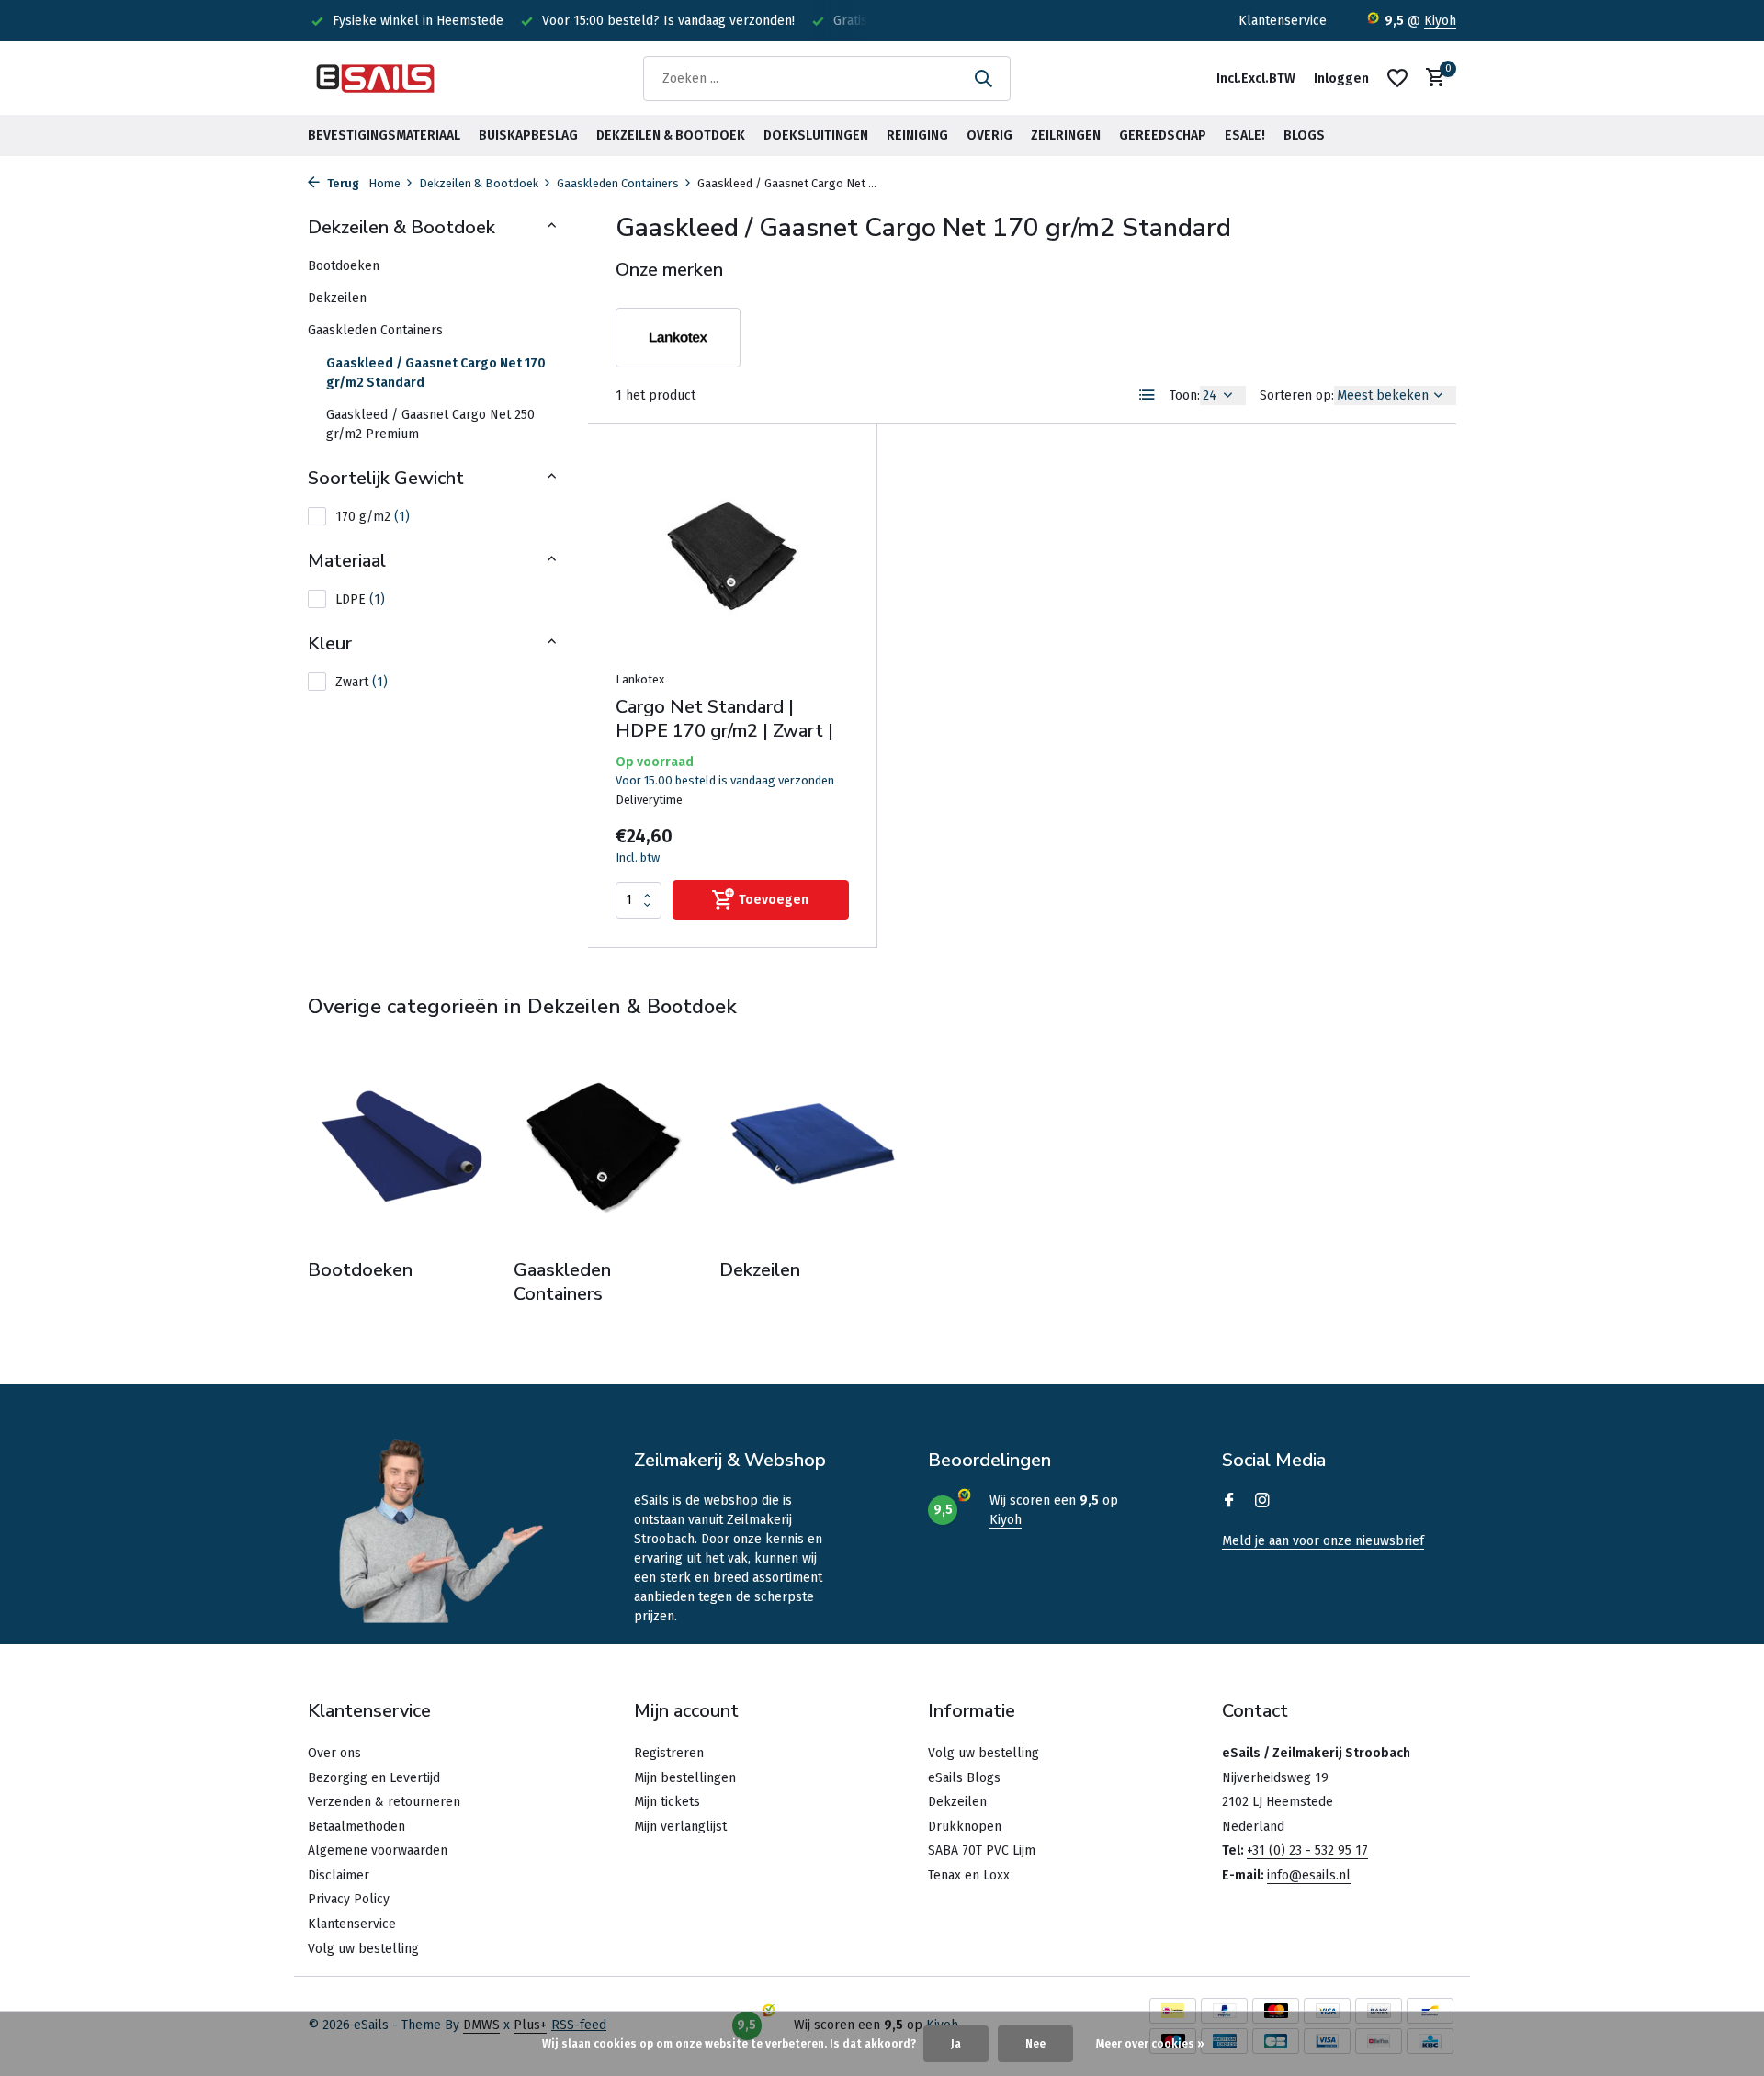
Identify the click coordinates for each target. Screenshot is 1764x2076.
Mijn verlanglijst (680, 1827)
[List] (1148, 395)
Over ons (334, 1753)
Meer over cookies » (1150, 2044)
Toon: (1185, 395)
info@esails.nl (1309, 1875)
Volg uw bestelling (363, 1949)
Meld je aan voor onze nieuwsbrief (1323, 1541)
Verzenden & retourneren (384, 1802)
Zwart (362, 682)
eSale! (1245, 135)
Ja (956, 2044)
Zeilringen (1066, 135)
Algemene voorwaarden (378, 1850)
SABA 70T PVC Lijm (982, 1850)
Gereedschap (1163, 135)
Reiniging (917, 135)
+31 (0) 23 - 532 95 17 (1307, 1850)
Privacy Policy (349, 1899)
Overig (989, 135)
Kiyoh (1440, 21)
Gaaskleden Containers (618, 183)
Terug (342, 183)
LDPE (360, 599)
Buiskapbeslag (528, 135)
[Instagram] (1262, 1502)
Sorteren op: (1297, 395)
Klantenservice (1283, 21)
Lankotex (640, 679)
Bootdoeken (344, 266)
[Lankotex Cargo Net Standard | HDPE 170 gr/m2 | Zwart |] (732, 556)
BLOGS (1304, 135)
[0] (1431, 79)
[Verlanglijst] (1397, 78)
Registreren (669, 1753)
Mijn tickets (667, 1802)
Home (384, 183)
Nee (1035, 2044)
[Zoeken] (983, 78)
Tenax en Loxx (969, 1875)
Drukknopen (965, 1827)
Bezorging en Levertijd (374, 1778)
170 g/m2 (373, 517)
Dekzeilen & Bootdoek (671, 135)
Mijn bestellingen (685, 1778)
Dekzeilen (337, 298)
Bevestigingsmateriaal (384, 135)
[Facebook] (1229, 1502)
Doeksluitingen (816, 135)
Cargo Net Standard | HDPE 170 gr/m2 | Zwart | (724, 719)
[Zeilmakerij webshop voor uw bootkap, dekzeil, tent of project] (377, 78)
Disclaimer (339, 1875)
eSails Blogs (964, 1778)
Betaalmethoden (356, 1827)
